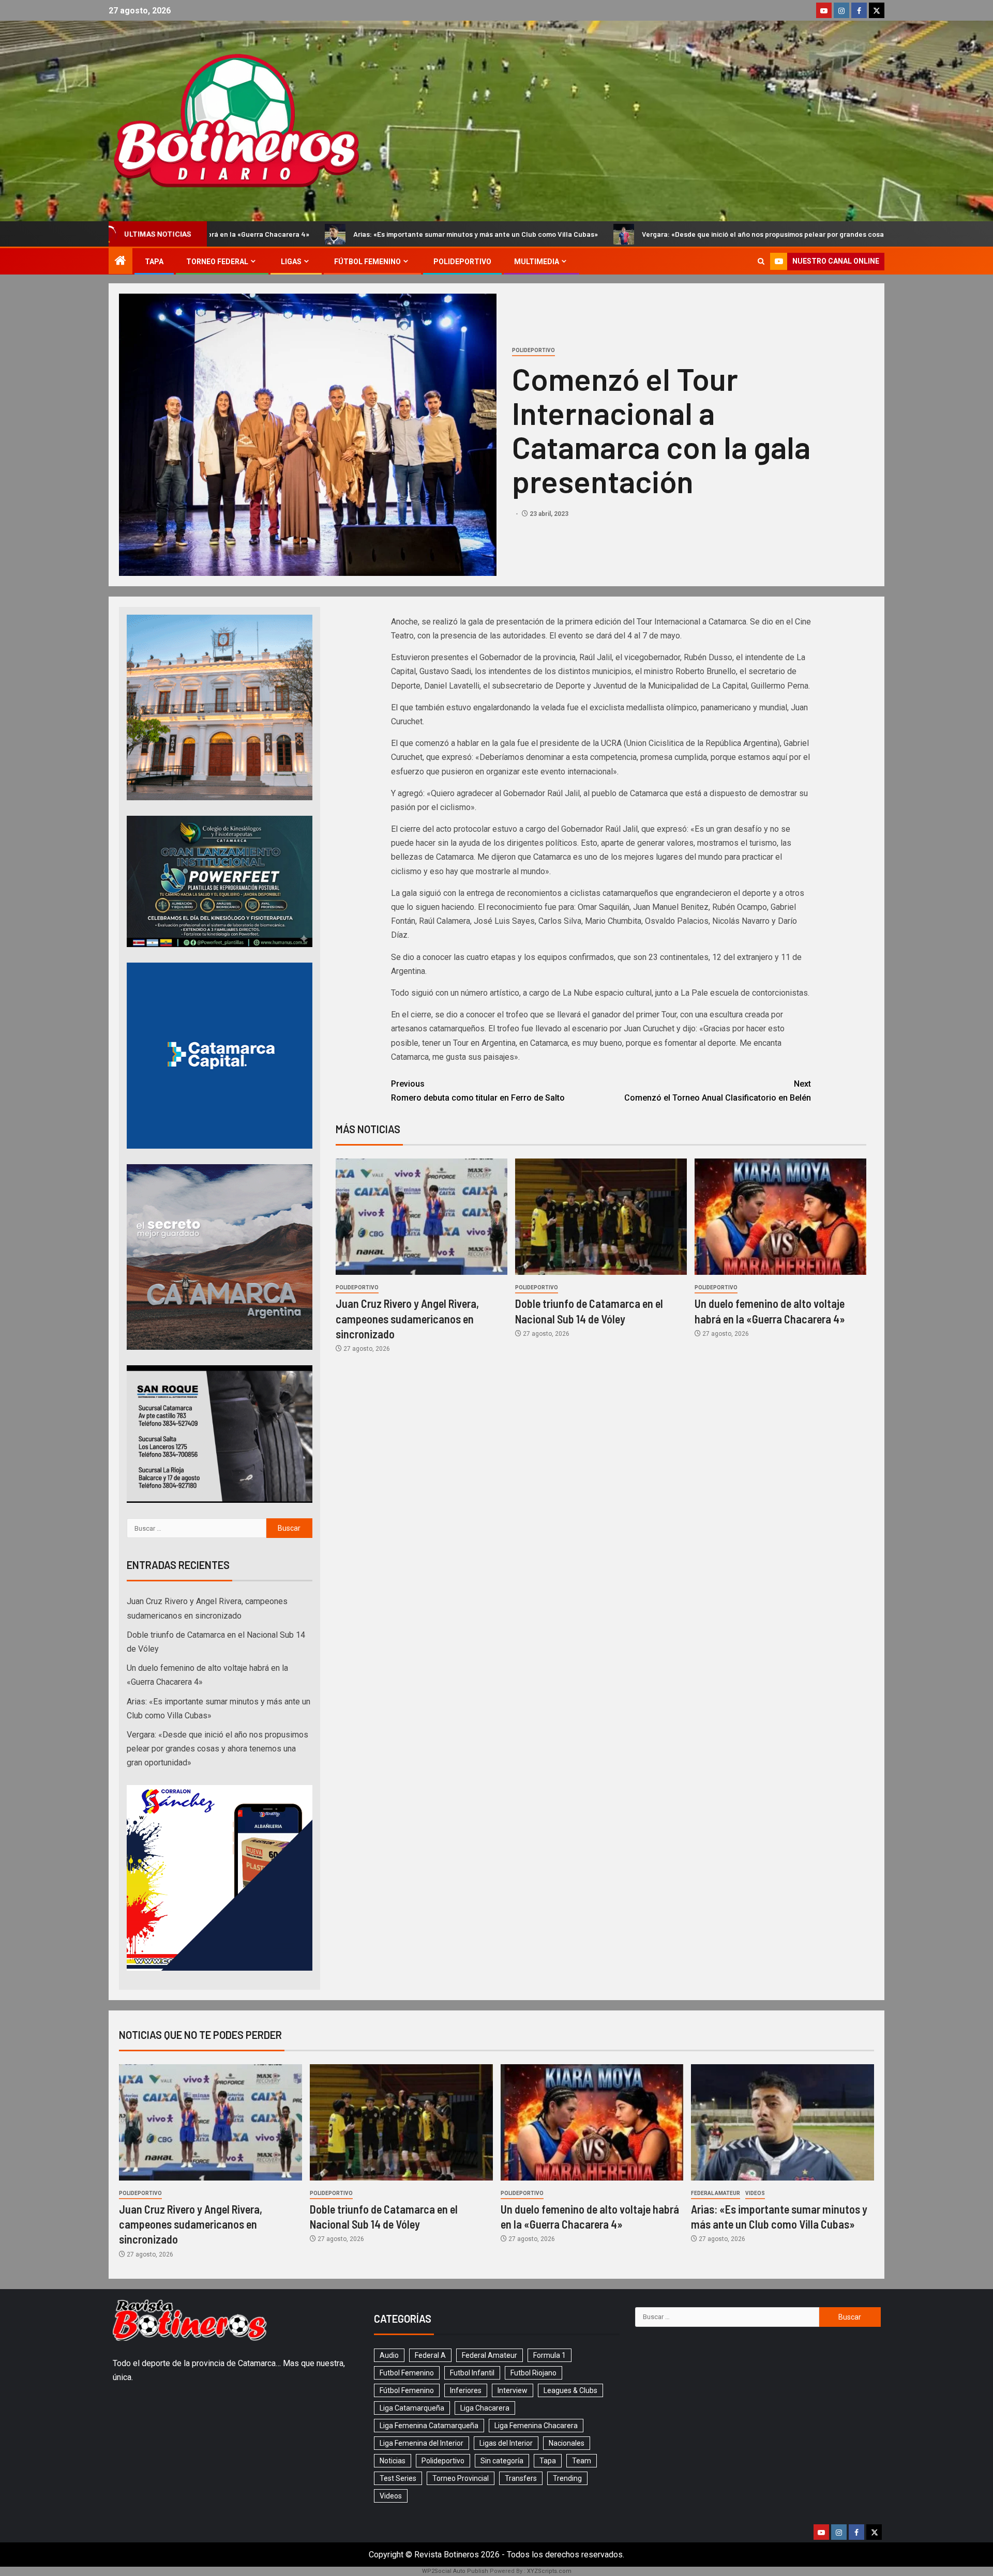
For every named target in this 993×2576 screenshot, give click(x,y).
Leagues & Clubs (570, 2390)
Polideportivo (462, 262)
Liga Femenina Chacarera (536, 2426)
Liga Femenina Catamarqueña (429, 2426)
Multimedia (537, 262)
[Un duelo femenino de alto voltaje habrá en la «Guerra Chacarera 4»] (780, 1217)
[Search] (761, 261)
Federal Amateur (716, 2193)
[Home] (121, 262)
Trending (567, 2478)
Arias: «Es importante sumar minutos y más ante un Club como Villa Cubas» (236, 234)
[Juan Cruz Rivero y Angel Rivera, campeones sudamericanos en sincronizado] (422, 1217)
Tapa (154, 262)
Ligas (291, 262)
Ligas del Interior (506, 2443)
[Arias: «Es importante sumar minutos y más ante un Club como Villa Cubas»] (783, 2122)
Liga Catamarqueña (412, 2408)
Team (582, 2461)
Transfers (521, 2478)
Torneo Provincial (461, 2478)
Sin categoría (502, 2461)
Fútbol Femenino (367, 262)
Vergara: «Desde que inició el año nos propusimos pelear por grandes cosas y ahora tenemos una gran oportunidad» (591, 234)
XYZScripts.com (549, 2571)
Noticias (393, 2461)
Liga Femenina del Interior (422, 2443)
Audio (389, 2355)
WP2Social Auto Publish (455, 2571)
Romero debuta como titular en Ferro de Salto (478, 1091)
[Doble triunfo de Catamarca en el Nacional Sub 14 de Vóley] (601, 1217)
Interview (513, 2390)
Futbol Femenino (407, 2373)
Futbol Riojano (533, 2373)
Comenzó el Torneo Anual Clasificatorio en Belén (718, 1091)
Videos (755, 2193)
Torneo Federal (217, 262)
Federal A (430, 2355)
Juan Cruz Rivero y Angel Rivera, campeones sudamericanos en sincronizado (407, 1319)
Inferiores (466, 2390)
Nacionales (567, 2443)
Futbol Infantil (472, 2373)
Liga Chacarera (485, 2408)
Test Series (398, 2478)
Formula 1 (550, 2355)
